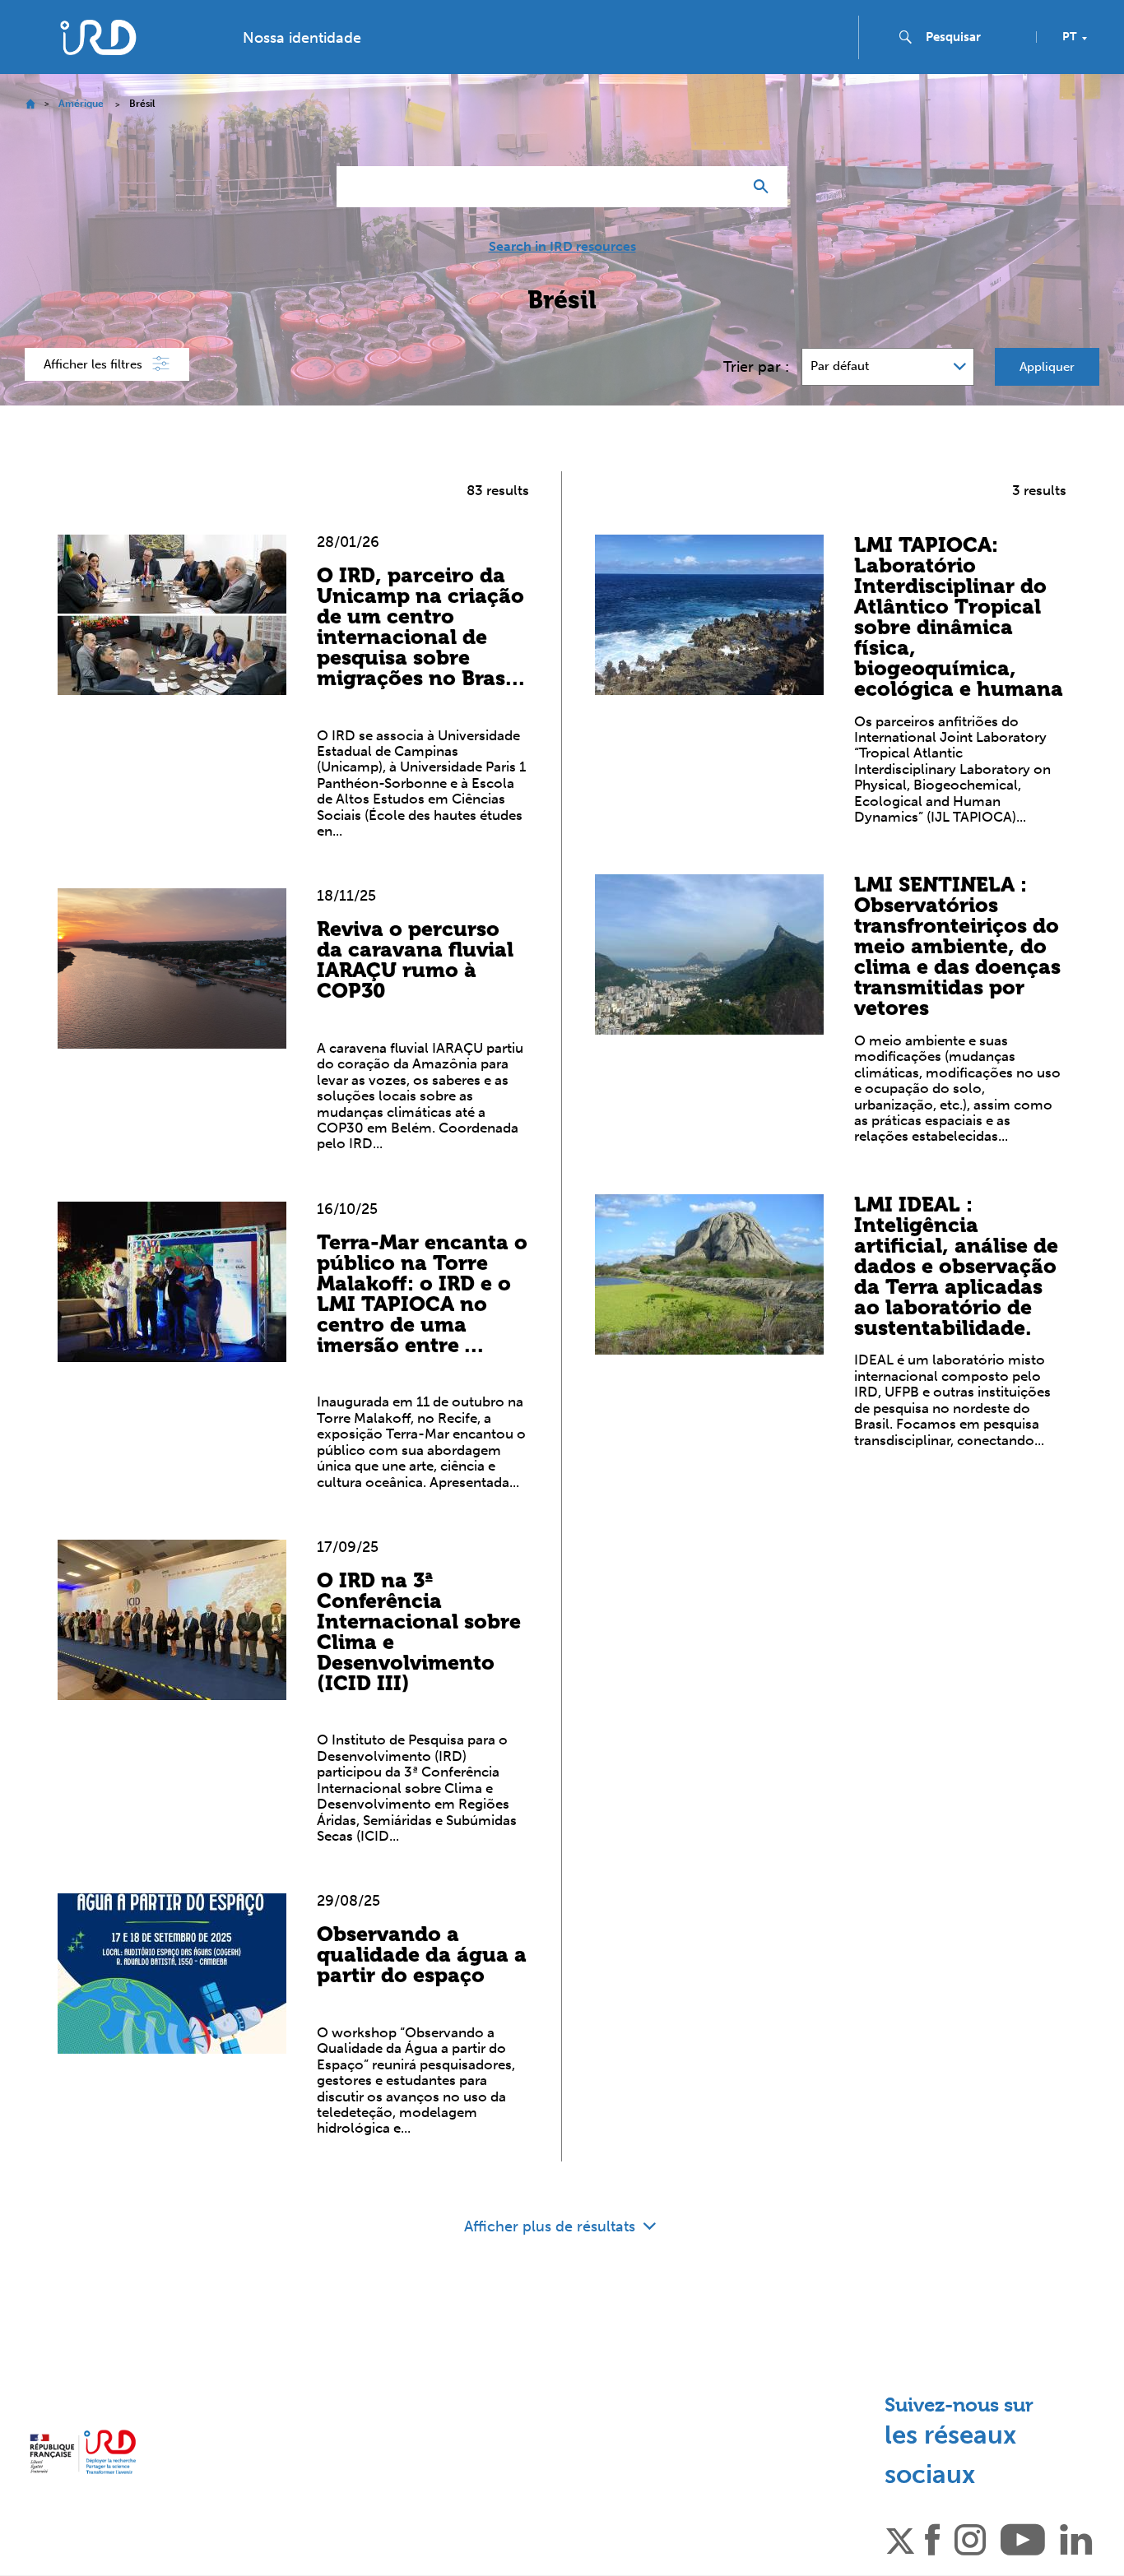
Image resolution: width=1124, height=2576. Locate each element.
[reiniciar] (723, 187)
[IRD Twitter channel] (900, 2538)
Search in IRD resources (562, 247)
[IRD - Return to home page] (98, 37)
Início (30, 104)
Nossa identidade (302, 38)
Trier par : (756, 367)
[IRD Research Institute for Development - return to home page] (83, 2452)
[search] (974, 37)
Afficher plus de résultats (552, 2226)
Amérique (81, 104)
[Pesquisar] (765, 187)
